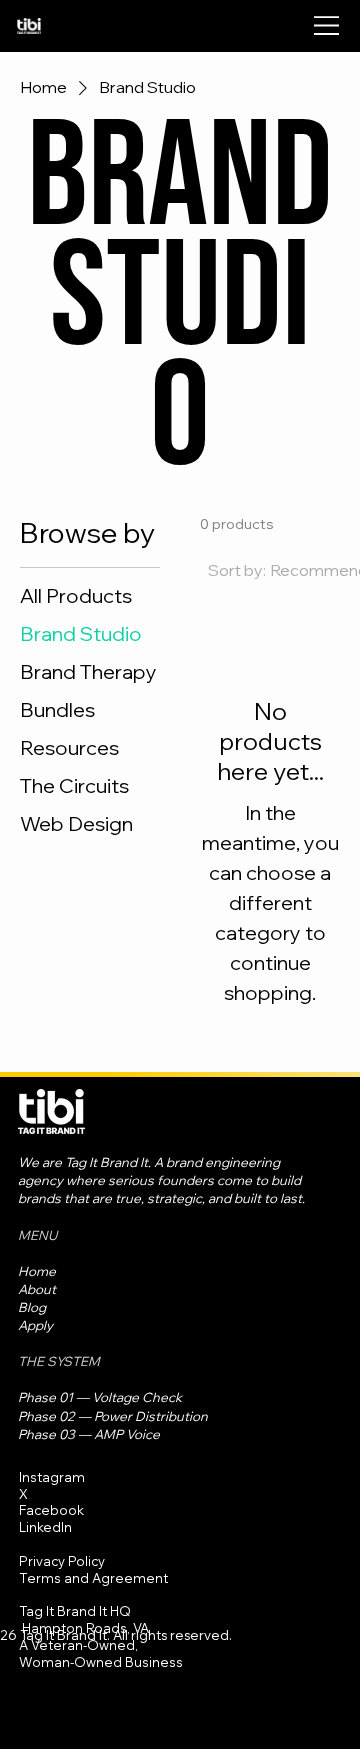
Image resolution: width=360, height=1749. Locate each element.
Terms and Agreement (93, 1578)
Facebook (51, 1510)
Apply (35, 1325)
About (37, 1289)
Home (37, 1271)
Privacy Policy (62, 1561)
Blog (32, 1307)
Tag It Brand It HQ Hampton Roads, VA (84, 1619)
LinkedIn (45, 1527)
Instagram (52, 1477)
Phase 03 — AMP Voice (89, 1434)
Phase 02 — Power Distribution (113, 1416)
